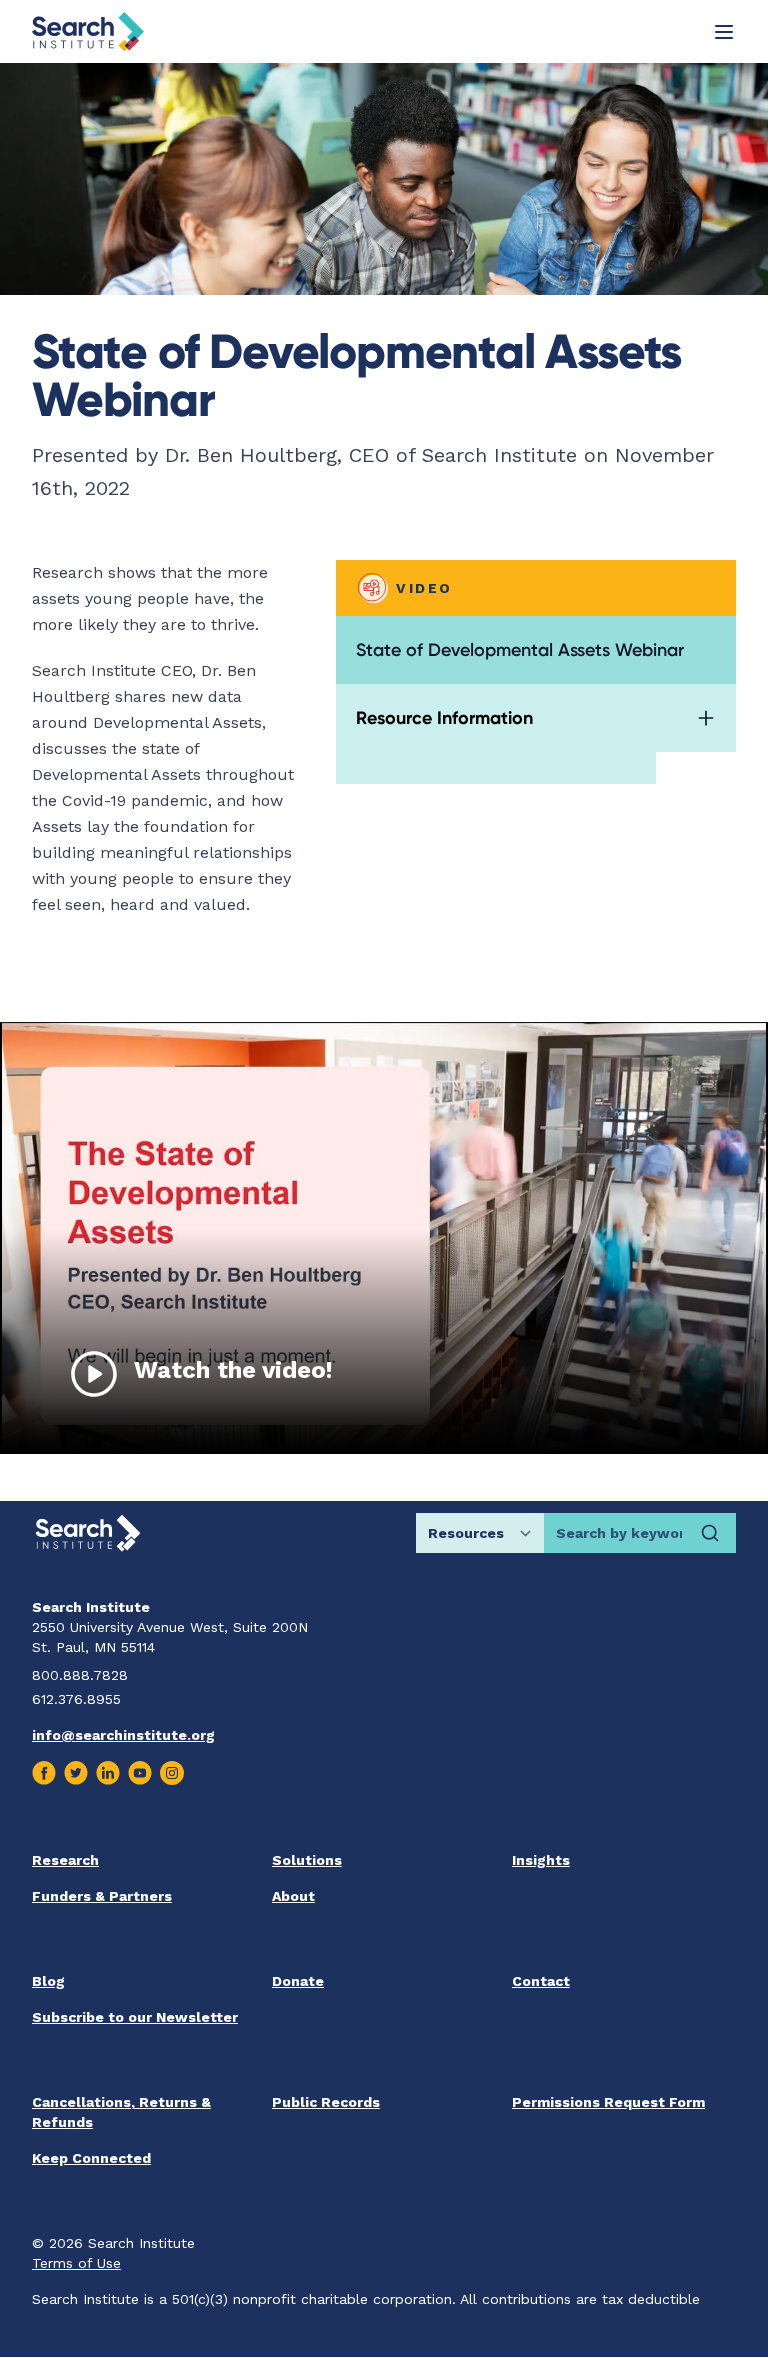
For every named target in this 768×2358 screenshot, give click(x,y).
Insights (541, 1860)
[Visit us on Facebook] (44, 1773)
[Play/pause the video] (94, 1374)
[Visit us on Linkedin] (108, 1773)
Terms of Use (76, 2263)
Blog (48, 1981)
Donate (298, 1981)
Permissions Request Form (608, 2102)
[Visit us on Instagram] (172, 1773)
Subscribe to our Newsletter (135, 2017)
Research (65, 1860)
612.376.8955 (76, 1699)
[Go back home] (88, 31)
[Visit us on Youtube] (140, 1773)
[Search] (710, 1533)
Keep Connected (91, 2158)
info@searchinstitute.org (123, 1735)
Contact (541, 1981)
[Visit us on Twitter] (76, 1773)
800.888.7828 (80, 1675)
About (293, 1896)
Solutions (307, 1860)
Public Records (326, 2102)
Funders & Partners (102, 1896)
